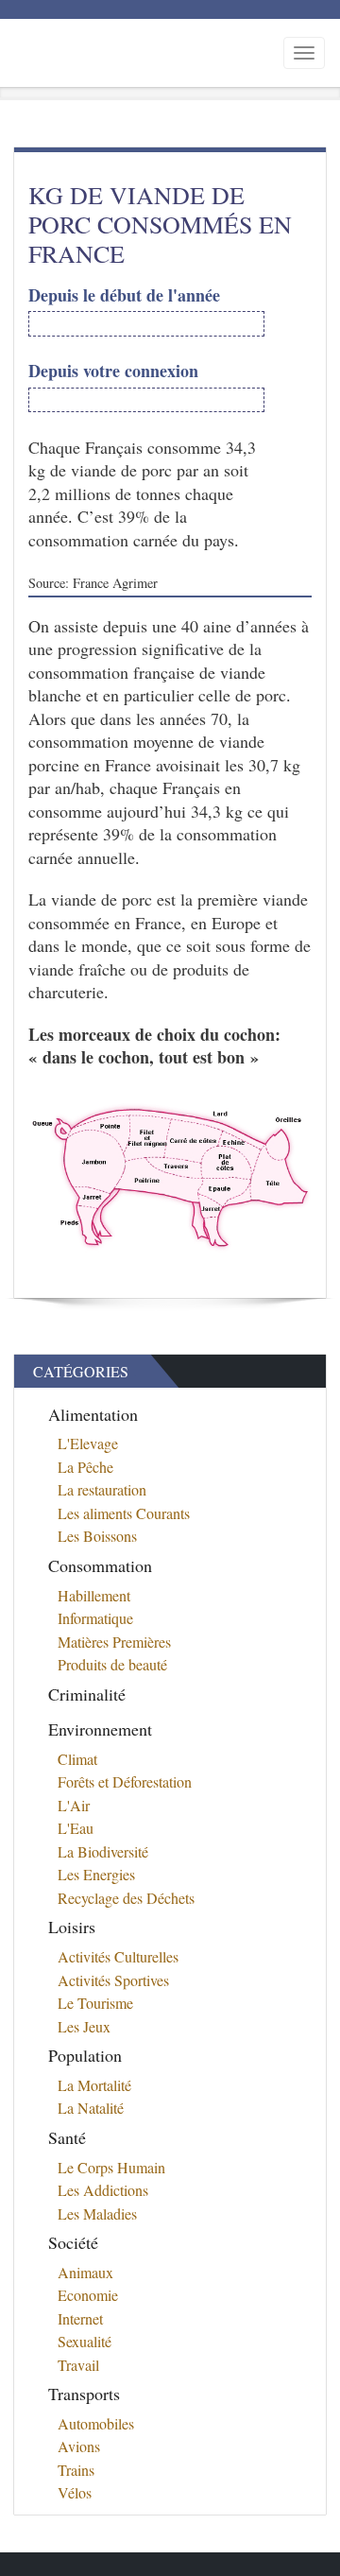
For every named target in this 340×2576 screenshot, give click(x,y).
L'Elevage (88, 1443)
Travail (78, 2365)
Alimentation (93, 1414)
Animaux (85, 2272)
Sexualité (85, 2341)
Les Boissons (97, 1536)
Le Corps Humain (111, 2167)
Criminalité (87, 1694)
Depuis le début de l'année (124, 295)
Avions (79, 2446)
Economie (88, 2295)
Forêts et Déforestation (125, 1781)
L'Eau (76, 1828)
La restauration (102, 1489)
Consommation (100, 1565)
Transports (84, 2394)
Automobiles (96, 2423)
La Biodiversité (103, 1851)
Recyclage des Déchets (126, 1898)
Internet (80, 2318)
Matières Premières (114, 1642)
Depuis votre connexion (113, 371)
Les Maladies (97, 2213)
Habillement (94, 1595)
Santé (67, 2137)
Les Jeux (84, 2026)
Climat (77, 1759)
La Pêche (85, 1467)
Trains (76, 2470)
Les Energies (96, 1874)
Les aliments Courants (124, 1513)
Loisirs (72, 1927)
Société (73, 2242)
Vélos (75, 2492)
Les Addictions (103, 2190)
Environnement (100, 1729)
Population (85, 2055)
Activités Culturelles (118, 1956)
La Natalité (91, 2108)
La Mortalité (94, 2085)
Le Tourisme (95, 2003)
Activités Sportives (113, 1980)
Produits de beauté (112, 1664)
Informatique (95, 1618)
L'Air (74, 1805)
